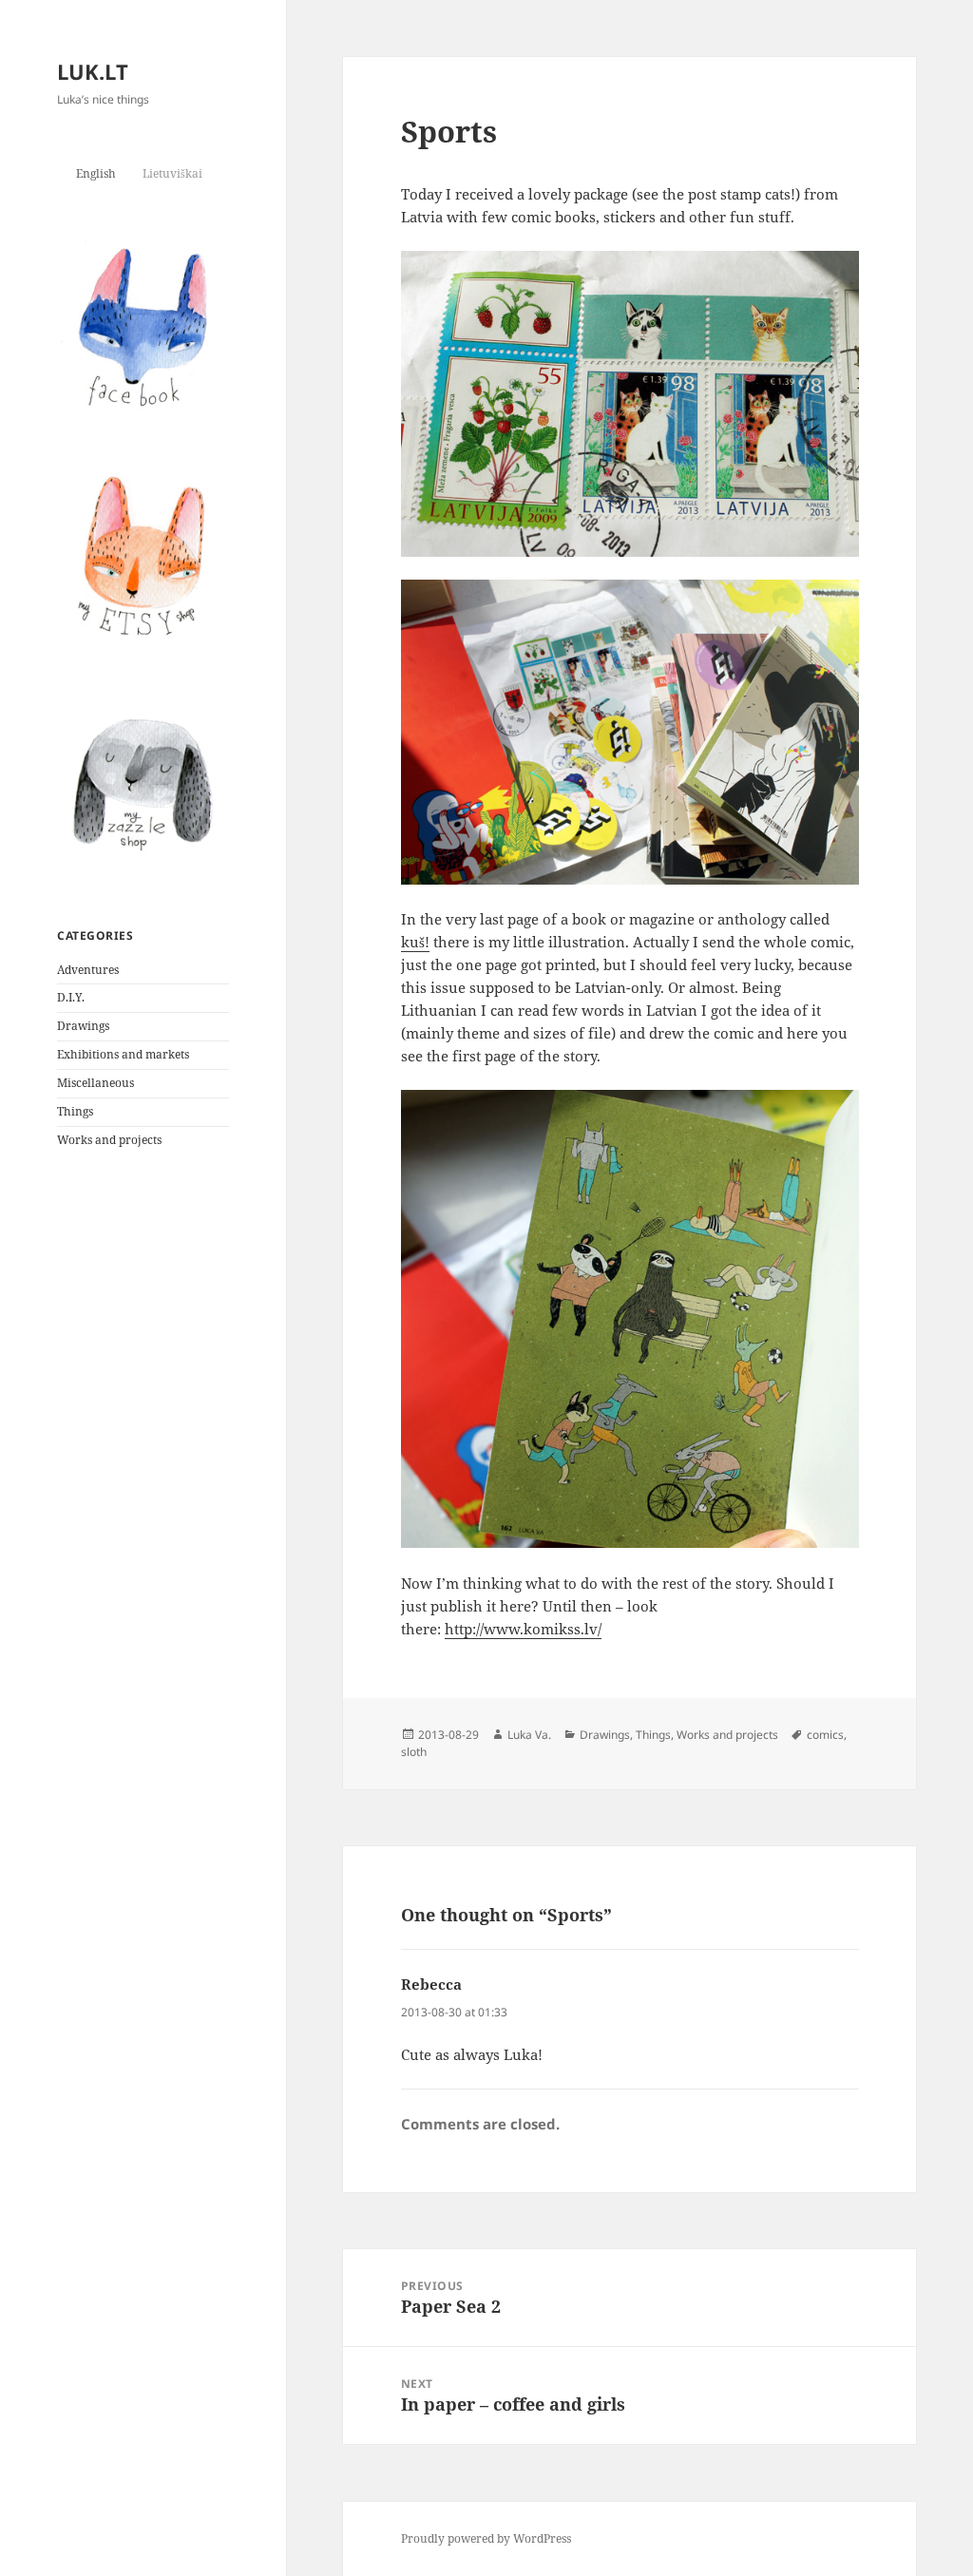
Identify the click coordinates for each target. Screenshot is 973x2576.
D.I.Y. (71, 997)
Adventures (88, 970)
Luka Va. (529, 1735)
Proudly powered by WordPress (486, 2538)
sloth (414, 1752)
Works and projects (109, 1140)
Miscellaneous (95, 1083)
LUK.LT (93, 71)
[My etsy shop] (143, 555)
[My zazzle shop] (143, 784)
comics (825, 1735)
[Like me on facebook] (143, 326)
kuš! (415, 942)
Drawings (83, 1026)
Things (75, 1111)
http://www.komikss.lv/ (523, 1629)
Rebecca (431, 1984)
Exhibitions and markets (123, 1054)
